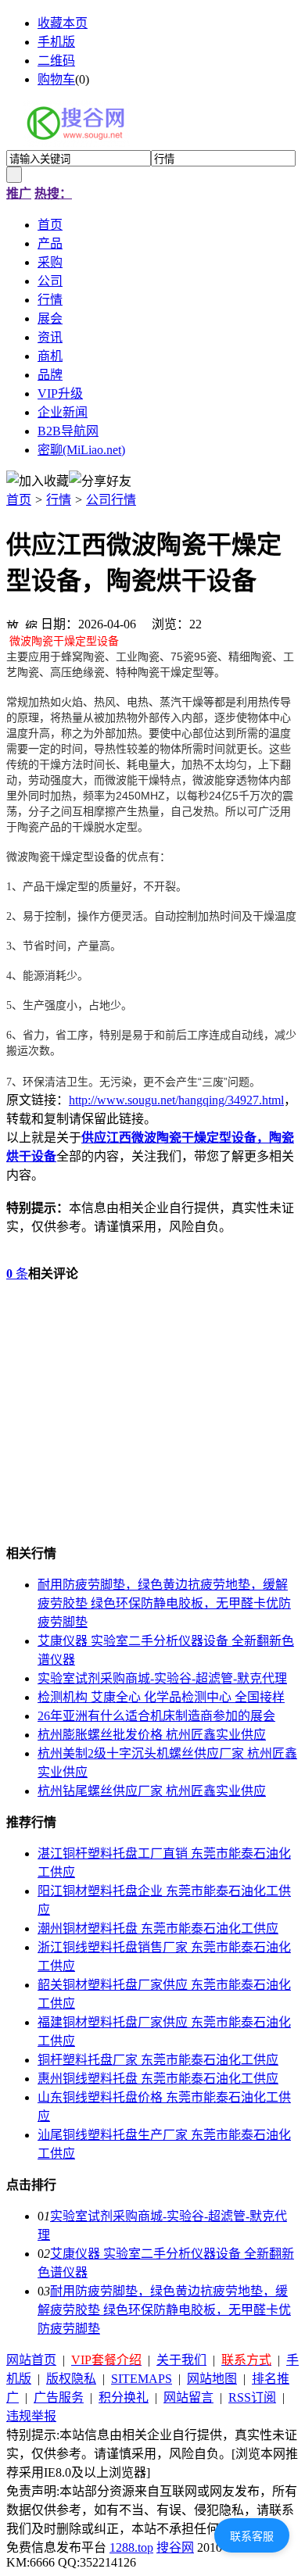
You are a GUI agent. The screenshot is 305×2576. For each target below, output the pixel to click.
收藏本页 (63, 23)
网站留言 (188, 2397)
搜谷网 (175, 2547)
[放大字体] (13, 622)
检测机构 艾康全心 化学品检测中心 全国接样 (161, 1697)
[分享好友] (100, 480)
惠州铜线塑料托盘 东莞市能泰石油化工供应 (158, 2079)
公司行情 (111, 500)
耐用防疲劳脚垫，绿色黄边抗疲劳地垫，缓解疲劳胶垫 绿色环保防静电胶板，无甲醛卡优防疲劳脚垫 (164, 1603)
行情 (59, 500)
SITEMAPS (142, 2379)
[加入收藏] (38, 480)
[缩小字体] (31, 622)
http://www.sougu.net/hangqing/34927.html (176, 1100)
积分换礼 (124, 2397)
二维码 (56, 61)
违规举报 (31, 2416)
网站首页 (31, 2360)
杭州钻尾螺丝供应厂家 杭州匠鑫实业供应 (152, 1791)
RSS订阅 (252, 2397)
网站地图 (212, 2379)
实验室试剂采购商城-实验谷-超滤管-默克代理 (162, 1678)
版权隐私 (71, 2379)
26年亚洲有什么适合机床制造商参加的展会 (156, 1716)
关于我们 (181, 2360)
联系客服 (252, 2536)
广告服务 (59, 2397)
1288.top (131, 2547)
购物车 (56, 79)
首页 (19, 500)
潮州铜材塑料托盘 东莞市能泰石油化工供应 (158, 1928)
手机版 (56, 42)
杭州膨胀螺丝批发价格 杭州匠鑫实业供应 (152, 1735)
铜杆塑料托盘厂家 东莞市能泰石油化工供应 (158, 2060)
